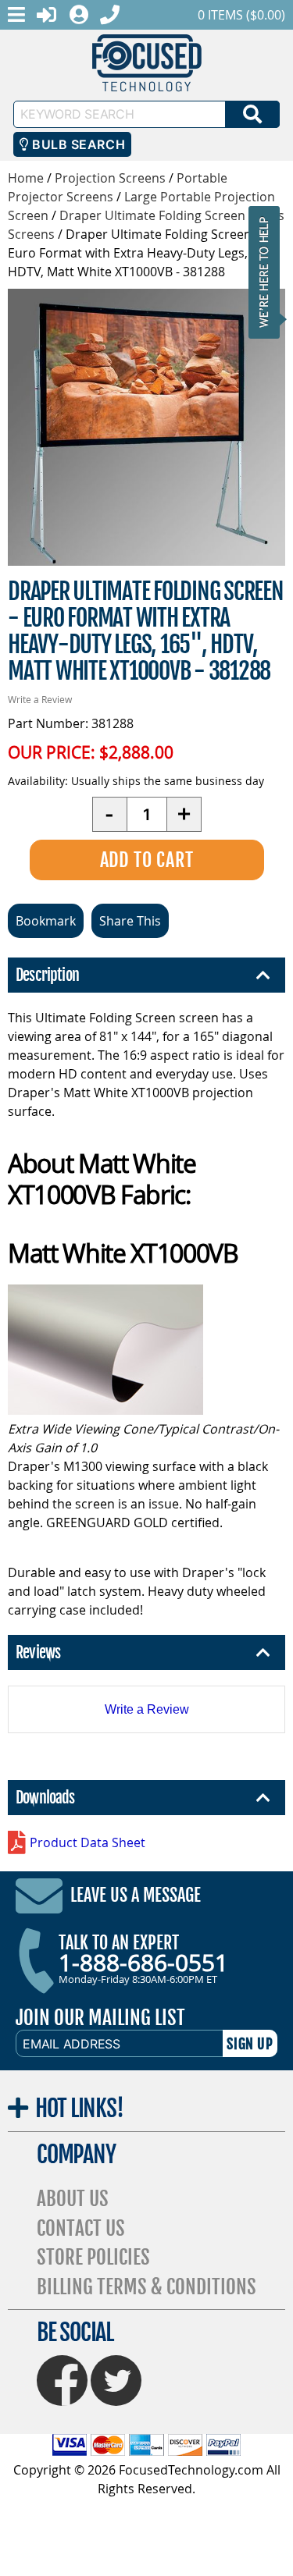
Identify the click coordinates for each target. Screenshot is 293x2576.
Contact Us (81, 2228)
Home (26, 178)
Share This (130, 921)
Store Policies (93, 2257)
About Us (73, 2199)
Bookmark (46, 921)
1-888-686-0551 (143, 1963)
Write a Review (40, 699)
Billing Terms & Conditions (146, 2287)
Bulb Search (77, 144)
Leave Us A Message (136, 1895)
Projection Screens (110, 178)
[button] (269, 272)
